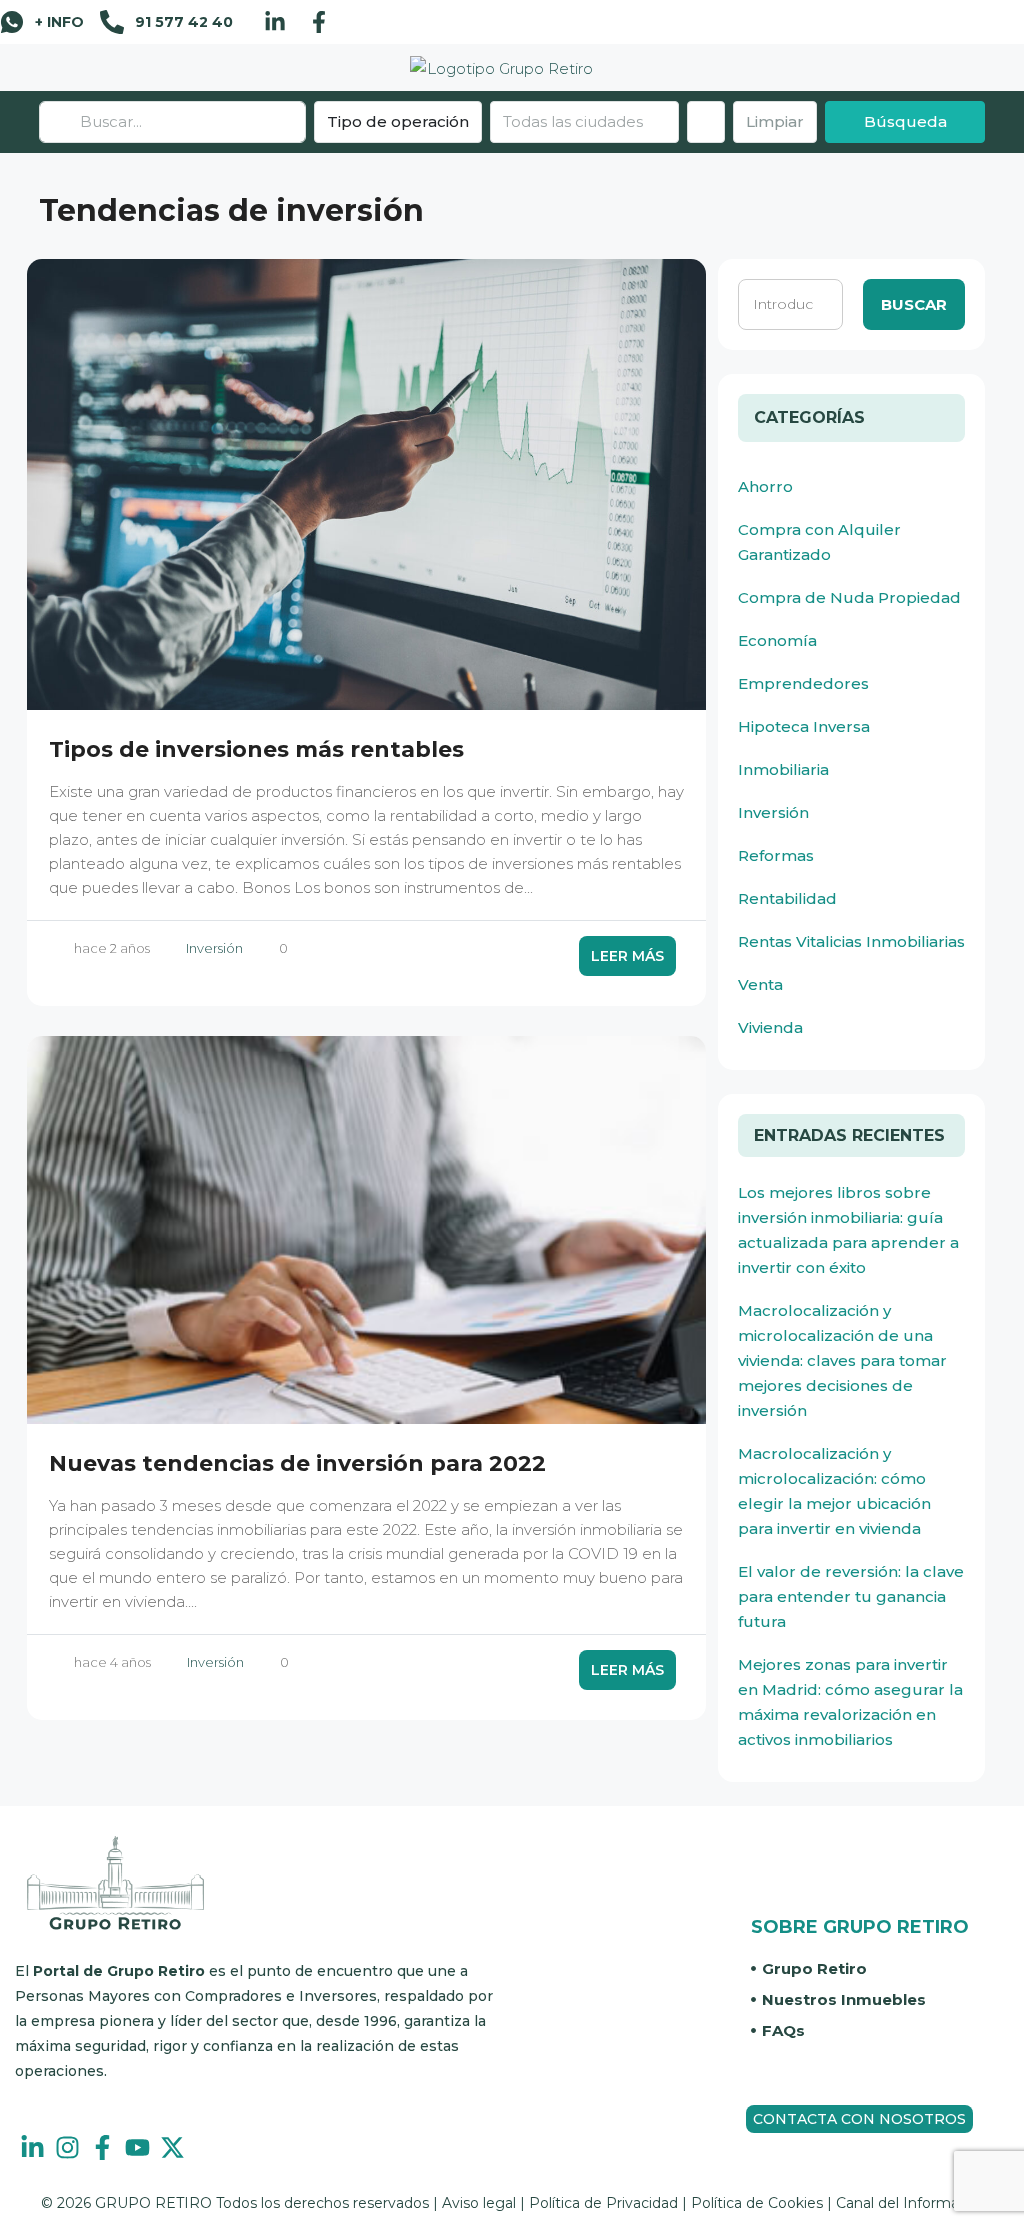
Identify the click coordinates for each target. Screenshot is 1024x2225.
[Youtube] (137, 2147)
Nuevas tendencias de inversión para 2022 (297, 1463)
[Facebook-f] (319, 22)
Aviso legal (479, 2203)
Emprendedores (803, 683)
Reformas (776, 855)
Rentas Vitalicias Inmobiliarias (851, 941)
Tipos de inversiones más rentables (256, 749)
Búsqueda (905, 121)
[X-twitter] (172, 2147)
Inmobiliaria (783, 769)
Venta (760, 984)
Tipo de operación (398, 121)
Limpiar (775, 121)
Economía (777, 640)
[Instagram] (67, 2147)
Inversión (214, 948)
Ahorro (765, 486)
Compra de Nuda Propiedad (849, 597)
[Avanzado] (706, 122)
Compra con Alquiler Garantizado (819, 542)
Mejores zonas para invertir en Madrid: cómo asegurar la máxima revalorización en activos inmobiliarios (850, 1702)
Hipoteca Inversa (804, 726)
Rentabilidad (787, 898)
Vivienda (770, 1027)
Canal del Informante (909, 2203)
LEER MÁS (627, 956)
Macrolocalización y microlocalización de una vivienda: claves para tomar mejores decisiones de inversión (842, 1360)
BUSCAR (914, 304)
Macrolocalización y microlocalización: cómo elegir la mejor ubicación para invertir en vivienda (834, 1491)
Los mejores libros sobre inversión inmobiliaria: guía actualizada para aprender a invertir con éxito (848, 1230)
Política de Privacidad (603, 2203)
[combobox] (584, 122)
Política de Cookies (757, 2203)
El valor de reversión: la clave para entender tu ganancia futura (851, 1596)
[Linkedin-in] (275, 22)
